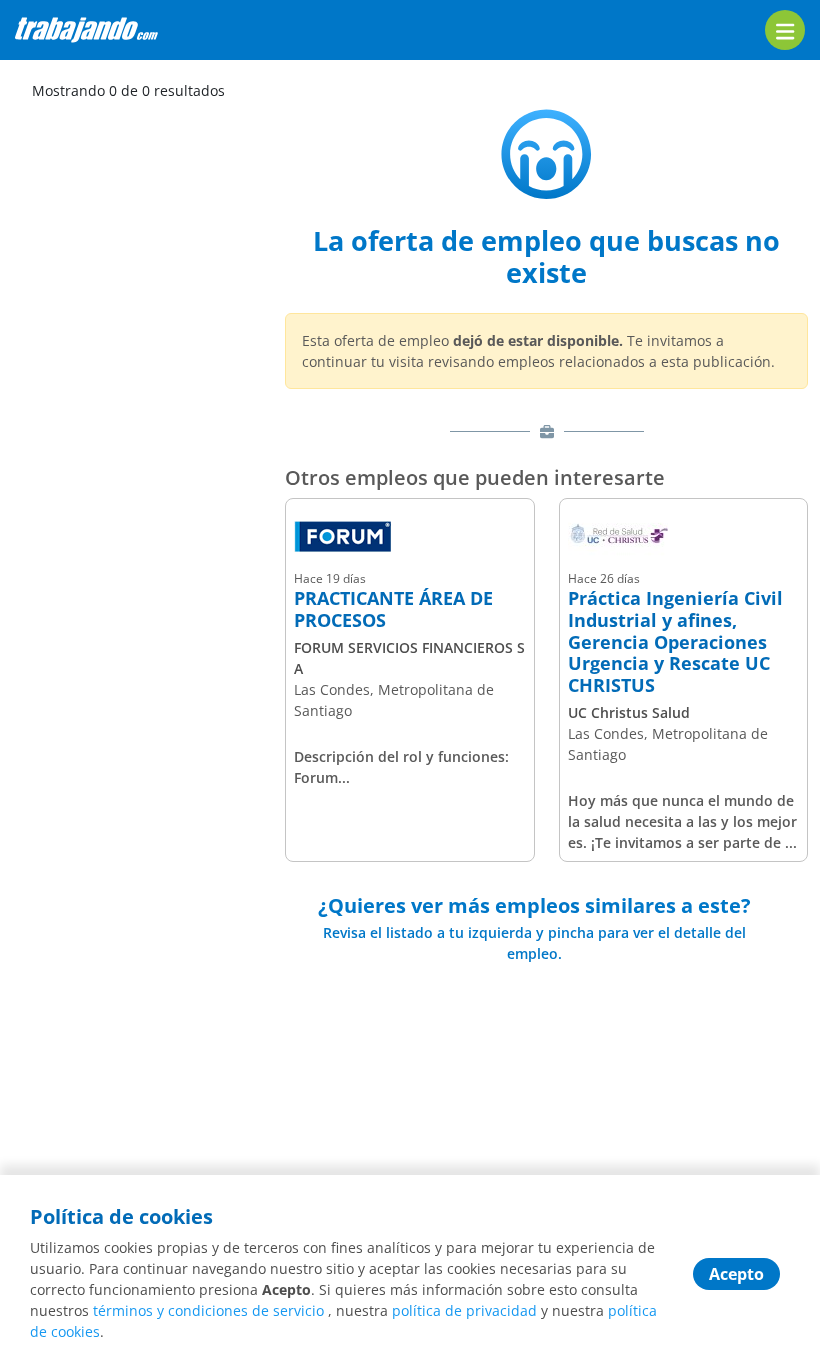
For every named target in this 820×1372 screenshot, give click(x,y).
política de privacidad (464, 1310)
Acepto (736, 1274)
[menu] (785, 30)
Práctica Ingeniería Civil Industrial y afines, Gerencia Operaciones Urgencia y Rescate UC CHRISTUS (675, 642)
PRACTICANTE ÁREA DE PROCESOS (393, 609)
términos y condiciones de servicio (208, 1310)
